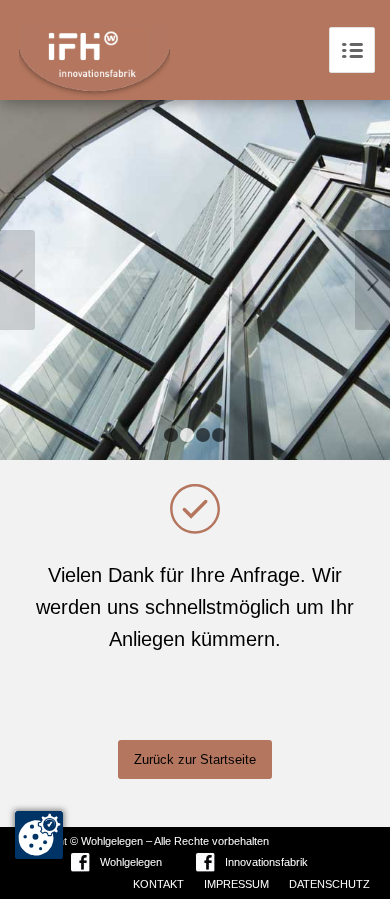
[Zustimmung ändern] (39, 835)
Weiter (372, 280)
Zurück (17, 280)
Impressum (236, 884)
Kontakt (158, 884)
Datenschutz (329, 884)
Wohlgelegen (131, 862)
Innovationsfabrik (266, 862)
